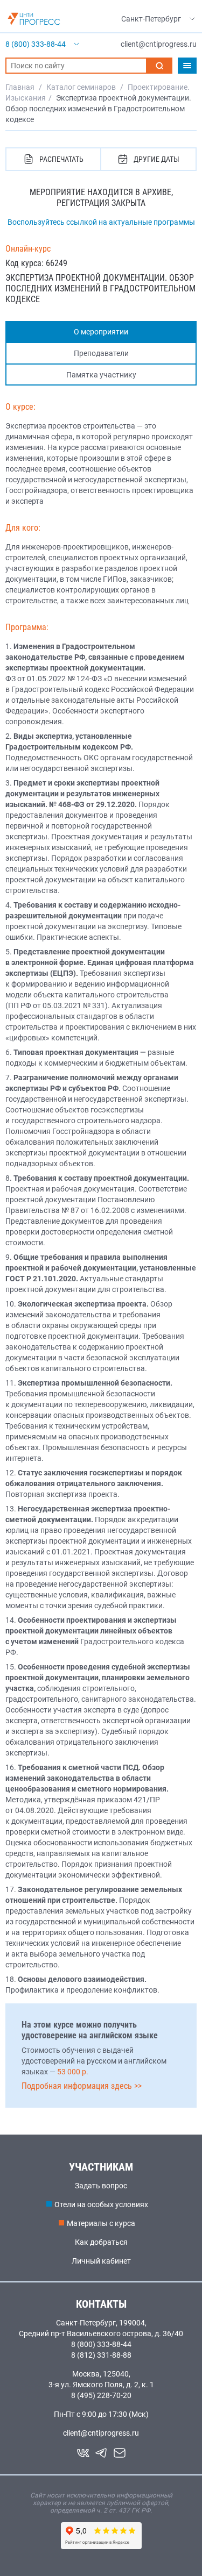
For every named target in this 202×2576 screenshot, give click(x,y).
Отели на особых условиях (101, 2204)
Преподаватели (101, 353)
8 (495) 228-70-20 (101, 2395)
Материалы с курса (101, 2223)
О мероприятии (101, 332)
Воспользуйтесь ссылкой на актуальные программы (101, 222)
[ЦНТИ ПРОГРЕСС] (34, 19)
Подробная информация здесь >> (82, 2086)
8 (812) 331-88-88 (101, 2355)
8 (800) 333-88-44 (101, 2344)
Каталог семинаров (81, 87)
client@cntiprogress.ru (101, 2433)
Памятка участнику (101, 375)
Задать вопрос (101, 2186)
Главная (20, 87)
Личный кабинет (101, 2261)
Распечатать (61, 159)
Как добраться (101, 2242)
